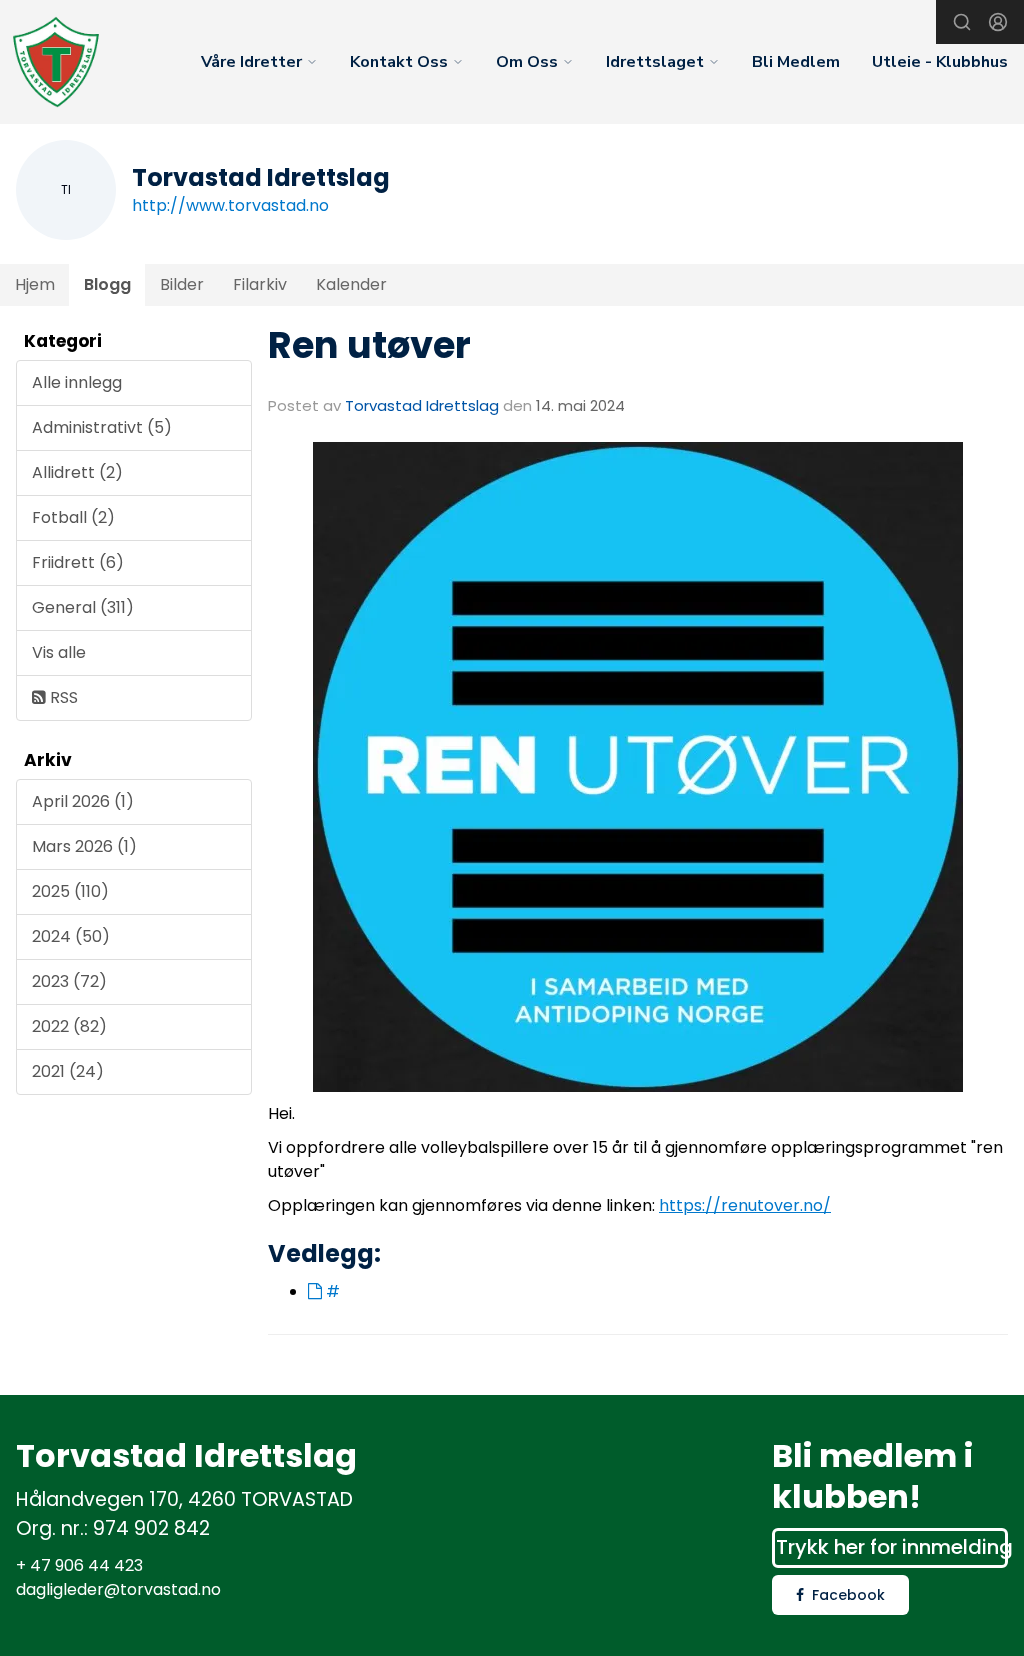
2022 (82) (69, 1026)
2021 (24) (68, 1071)
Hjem (35, 284)
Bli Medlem (796, 62)
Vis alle (59, 652)
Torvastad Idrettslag (422, 405)
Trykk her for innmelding (892, 1547)
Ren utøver (369, 345)
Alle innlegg (77, 382)
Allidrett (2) (77, 472)
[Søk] (962, 22)
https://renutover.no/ (745, 1205)
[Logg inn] (998, 22)
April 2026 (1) (83, 801)
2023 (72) (69, 981)
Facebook (848, 1595)
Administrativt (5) (102, 427)
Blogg (107, 284)
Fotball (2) (73, 517)
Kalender (351, 284)
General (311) (83, 607)
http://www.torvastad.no (230, 205)
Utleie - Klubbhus (940, 62)
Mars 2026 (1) (84, 846)
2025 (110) (70, 891)
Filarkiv (260, 284)
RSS (62, 697)
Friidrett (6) (78, 562)
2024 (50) (71, 936)
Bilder (182, 284)
